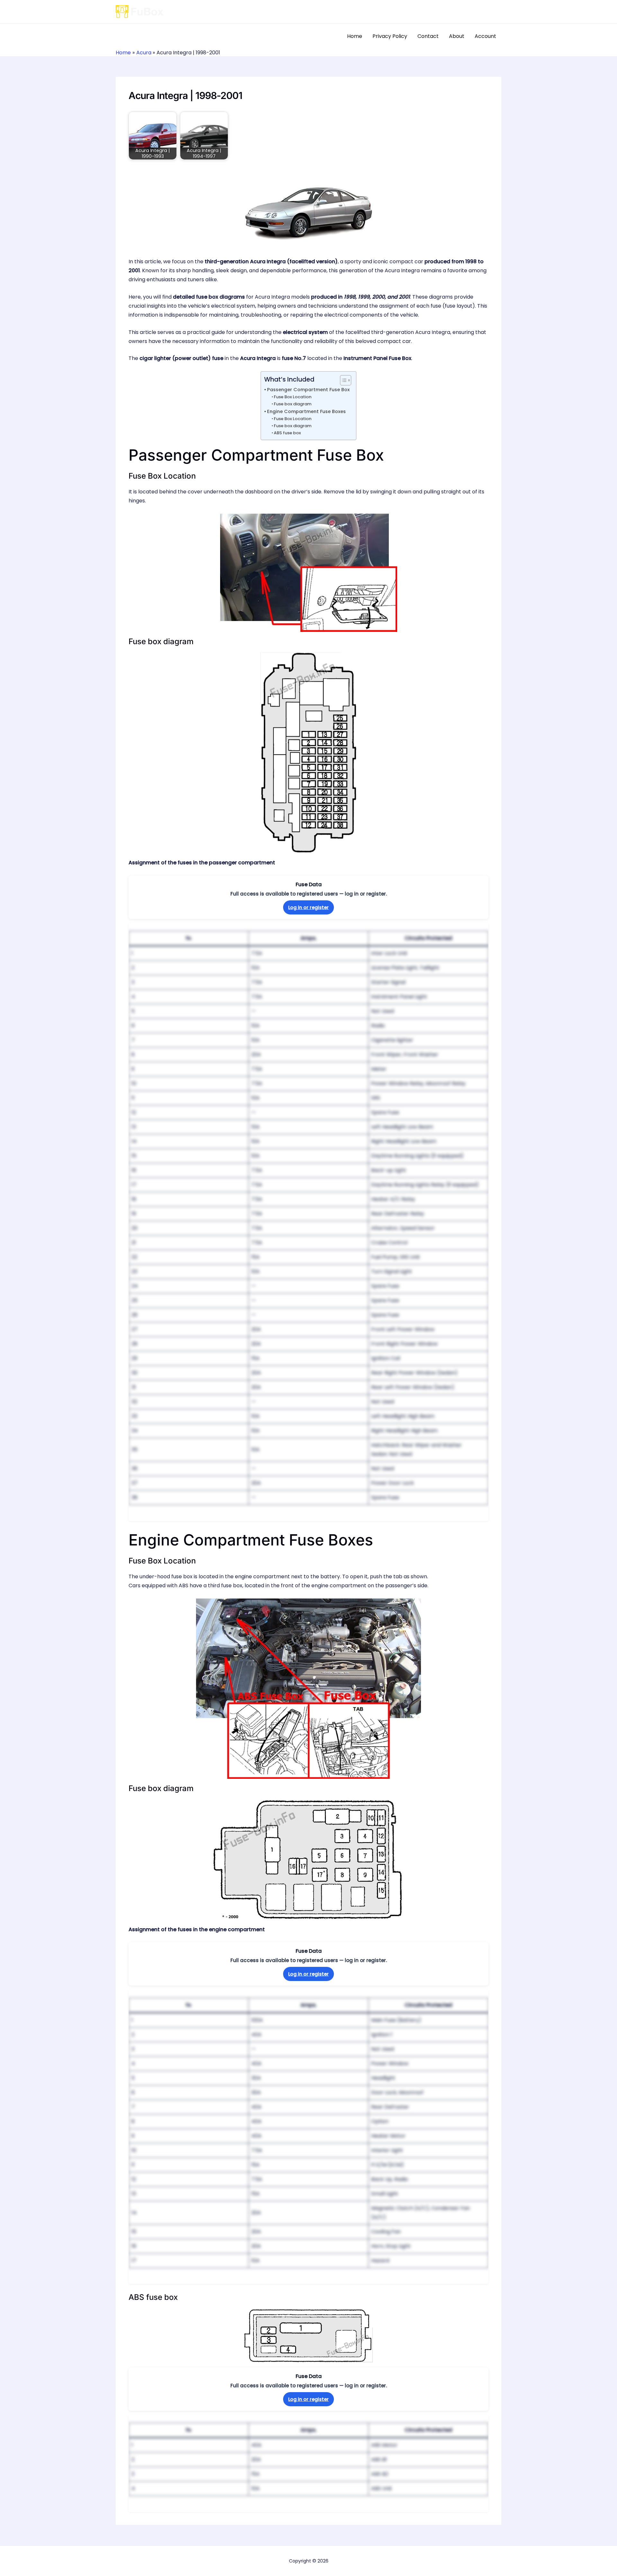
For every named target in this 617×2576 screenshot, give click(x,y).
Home (355, 36)
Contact (428, 36)
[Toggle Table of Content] (342, 380)
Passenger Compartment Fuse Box (308, 390)
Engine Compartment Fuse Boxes (306, 411)
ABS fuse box (287, 433)
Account (485, 36)
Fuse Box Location (293, 397)
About (457, 36)
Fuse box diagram (293, 404)
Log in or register (308, 907)
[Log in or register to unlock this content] (308, 1222)
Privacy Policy (390, 36)
